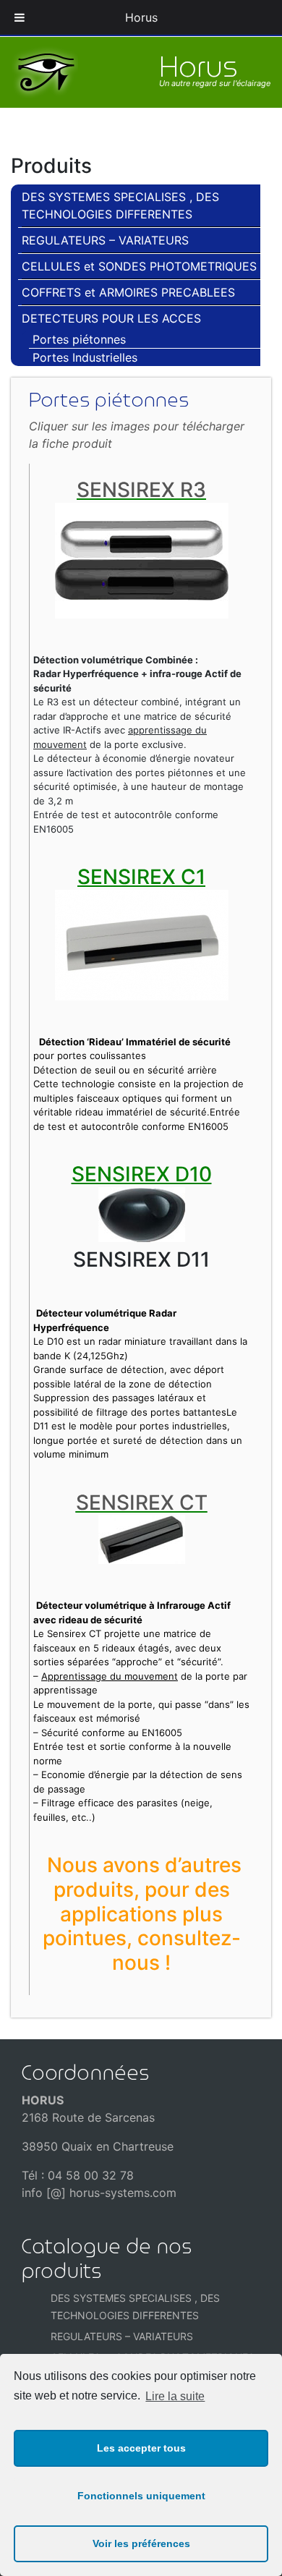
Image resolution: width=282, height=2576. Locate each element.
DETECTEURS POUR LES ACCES (111, 318)
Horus (141, 17)
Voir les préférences (141, 2543)
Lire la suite (175, 2396)
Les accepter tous (141, 2448)
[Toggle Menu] (20, 17)
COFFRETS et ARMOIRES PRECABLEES (128, 292)
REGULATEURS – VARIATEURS (105, 240)
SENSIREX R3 (141, 490)
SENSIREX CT (142, 1502)
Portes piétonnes (79, 339)
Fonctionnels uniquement (141, 2496)
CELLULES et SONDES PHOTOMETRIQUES (139, 266)
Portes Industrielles (85, 357)
